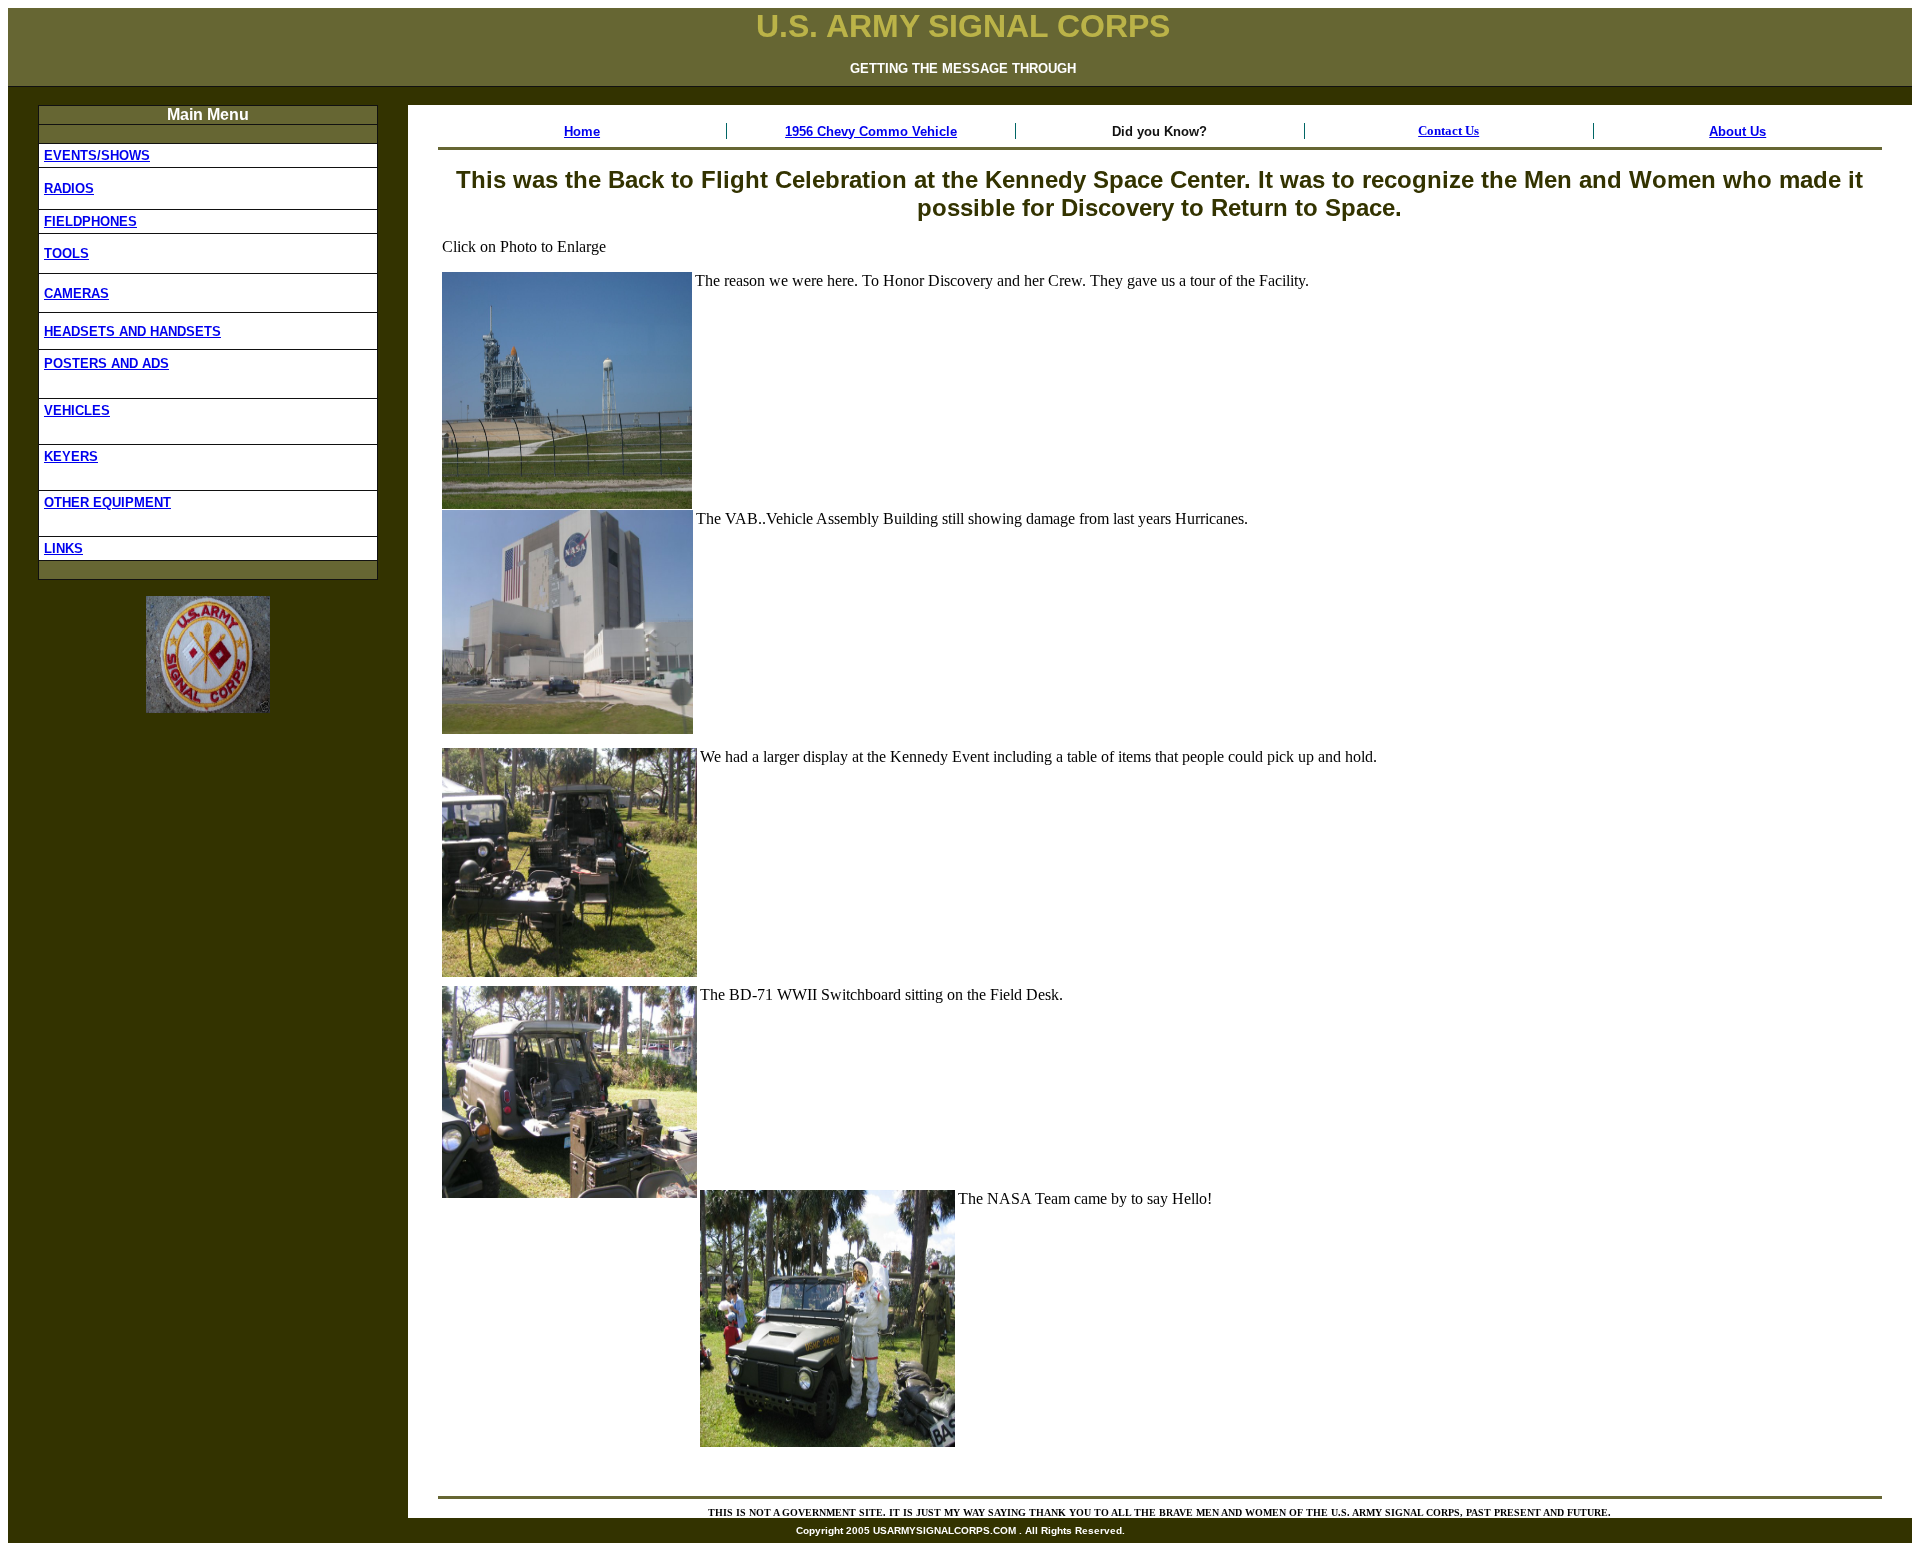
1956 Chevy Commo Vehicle (871, 131)
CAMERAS (76, 293)
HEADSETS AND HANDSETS (132, 331)
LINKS (63, 548)
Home (582, 131)
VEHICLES (77, 410)
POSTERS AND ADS (106, 363)
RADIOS (69, 188)
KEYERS (71, 456)
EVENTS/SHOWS (97, 155)
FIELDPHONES (90, 221)
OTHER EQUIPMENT (107, 502)
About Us (1737, 131)
